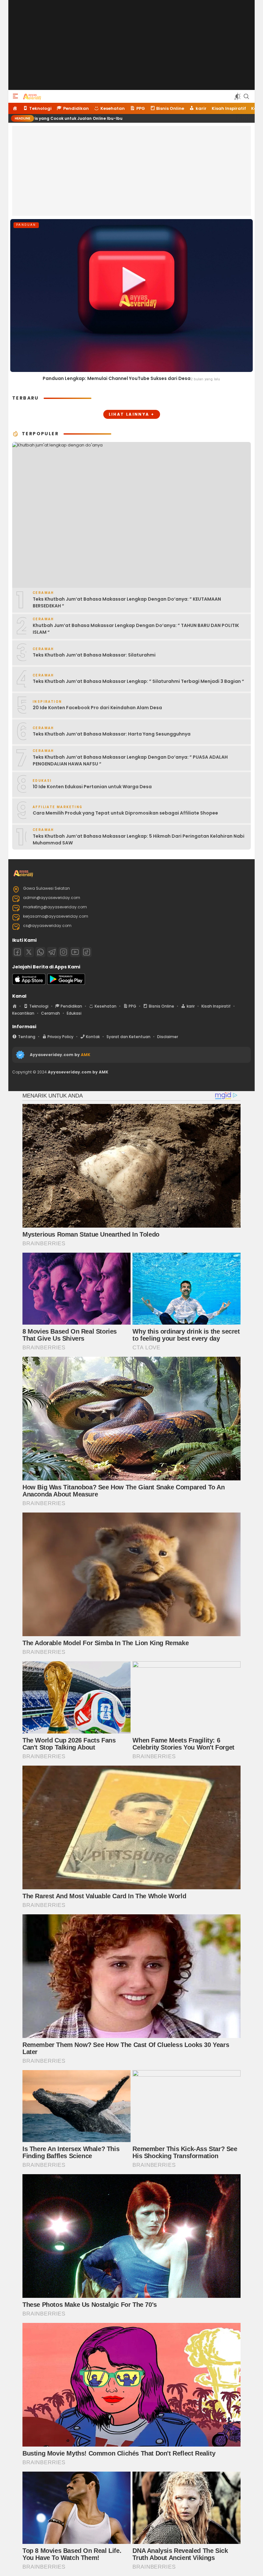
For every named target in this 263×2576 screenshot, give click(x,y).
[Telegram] (52, 952)
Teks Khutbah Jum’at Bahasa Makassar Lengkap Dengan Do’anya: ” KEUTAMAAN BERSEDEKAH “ (127, 602)
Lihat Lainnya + (132, 414)
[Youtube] (75, 952)
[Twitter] (29, 952)
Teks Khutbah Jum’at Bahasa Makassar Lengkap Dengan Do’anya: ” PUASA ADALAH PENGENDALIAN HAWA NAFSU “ (130, 760)
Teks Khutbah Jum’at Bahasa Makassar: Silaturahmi (94, 655)
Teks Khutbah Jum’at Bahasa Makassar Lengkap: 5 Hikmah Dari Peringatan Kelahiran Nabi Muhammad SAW (139, 839)
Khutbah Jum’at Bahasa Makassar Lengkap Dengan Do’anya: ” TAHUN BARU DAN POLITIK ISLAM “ (136, 629)
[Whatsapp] (40, 952)
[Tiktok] (87, 952)
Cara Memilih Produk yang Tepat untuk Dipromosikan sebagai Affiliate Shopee (125, 813)
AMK (86, 1055)
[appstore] (29, 983)
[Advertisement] (131, 45)
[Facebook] (17, 952)
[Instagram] (64, 952)
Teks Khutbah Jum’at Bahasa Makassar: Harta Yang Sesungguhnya (112, 734)
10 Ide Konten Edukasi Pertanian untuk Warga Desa (92, 787)
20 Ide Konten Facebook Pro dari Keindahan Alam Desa (97, 708)
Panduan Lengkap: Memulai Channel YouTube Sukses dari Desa (117, 378)
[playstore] (66, 983)
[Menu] (15, 96)
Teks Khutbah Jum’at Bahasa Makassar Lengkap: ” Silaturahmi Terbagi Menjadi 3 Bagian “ (138, 681)
